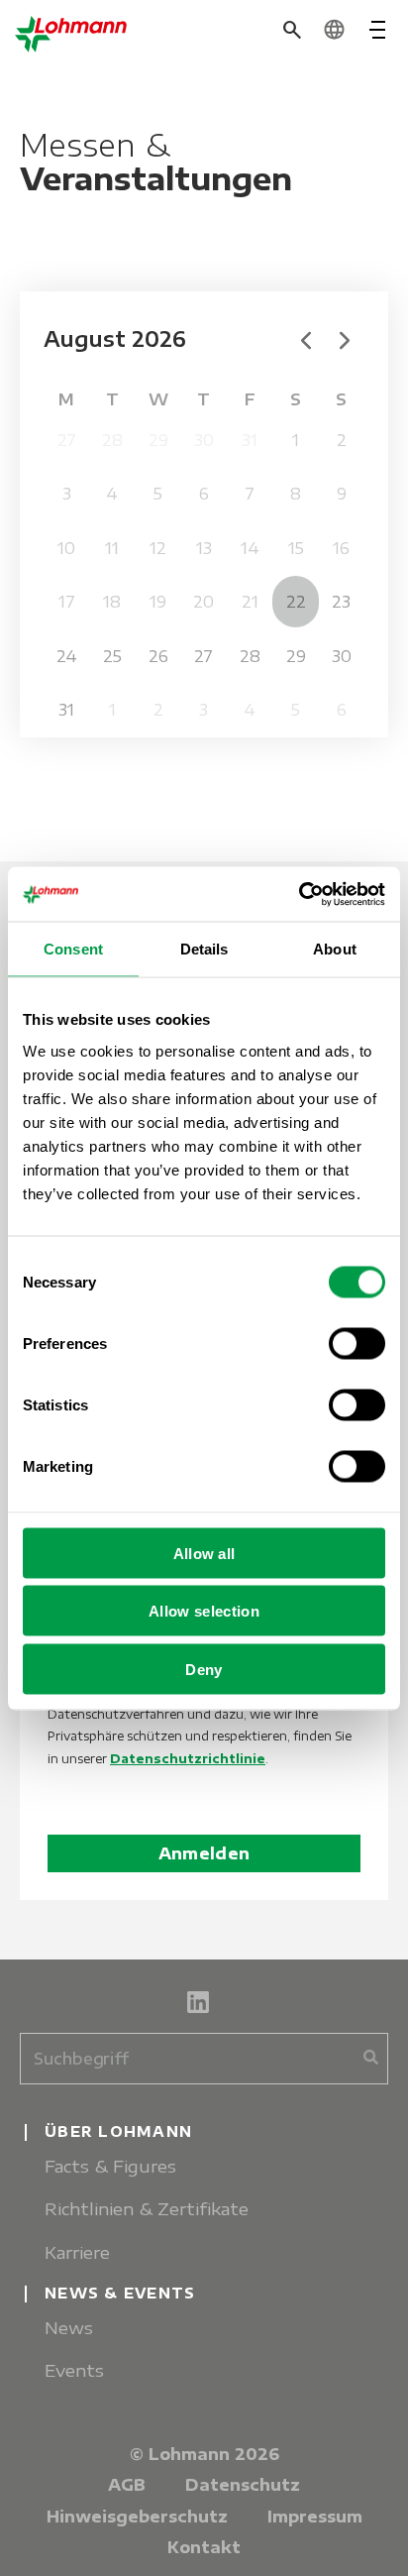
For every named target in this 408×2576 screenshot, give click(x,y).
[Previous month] (306, 339)
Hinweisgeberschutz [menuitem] (137, 2517)
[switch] (357, 1343)
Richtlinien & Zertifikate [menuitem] (147, 2209)
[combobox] (204, 2059)
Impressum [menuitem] (315, 2517)
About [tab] (335, 949)
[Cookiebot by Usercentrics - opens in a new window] (299, 894)
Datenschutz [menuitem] (243, 2485)
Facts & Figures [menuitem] (110, 2166)
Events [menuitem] (74, 2370)
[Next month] (345, 339)
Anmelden (204, 1853)
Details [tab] (204, 949)
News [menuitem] (69, 2328)
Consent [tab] (73, 949)
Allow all (204, 1553)
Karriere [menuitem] (77, 2252)
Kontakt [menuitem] (204, 2547)
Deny (204, 1669)
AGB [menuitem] (127, 2485)
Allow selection (204, 1611)
